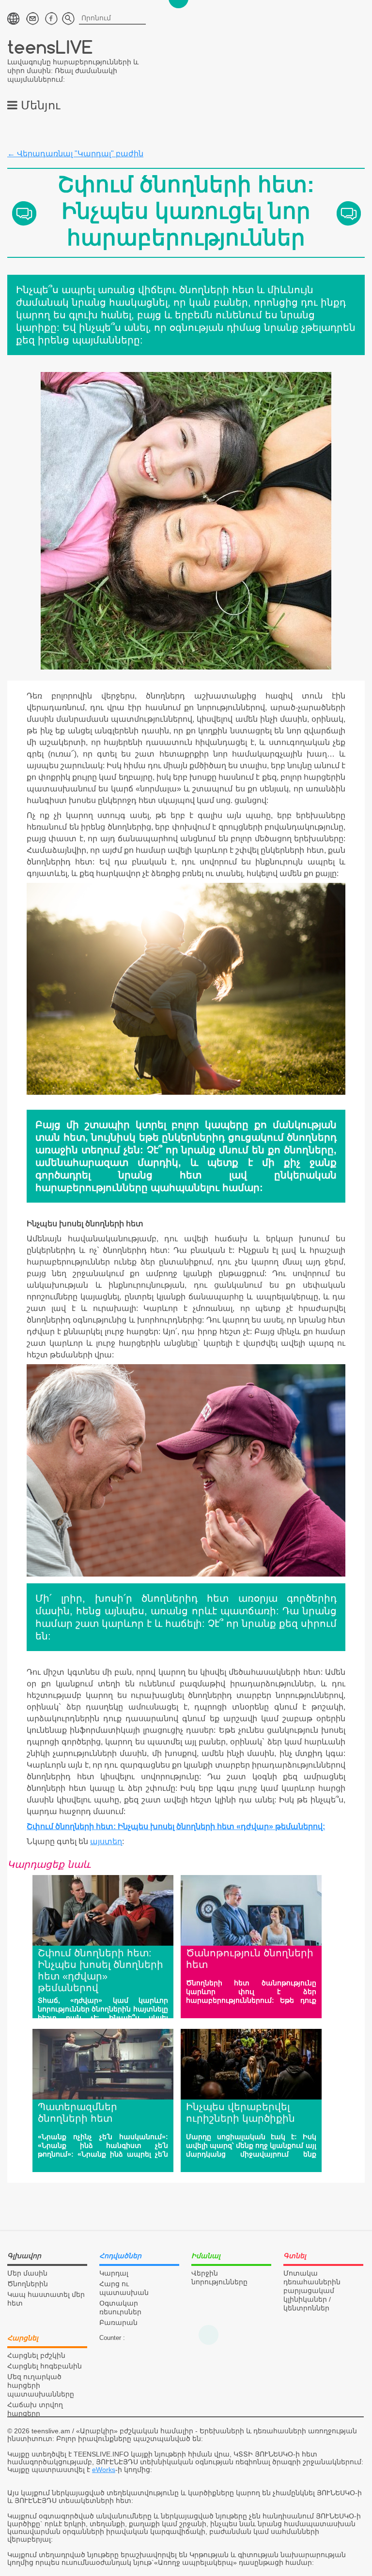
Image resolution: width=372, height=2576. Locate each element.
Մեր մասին (27, 2273)
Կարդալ (114, 2273)
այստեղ (106, 1841)
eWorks (104, 2470)
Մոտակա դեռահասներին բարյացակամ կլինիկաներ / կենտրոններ (312, 2291)
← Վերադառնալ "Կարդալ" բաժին (75, 154)
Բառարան (118, 2323)
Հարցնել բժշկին (36, 2355)
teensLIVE (50, 47)
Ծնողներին (28, 2284)
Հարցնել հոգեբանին (45, 2366)
